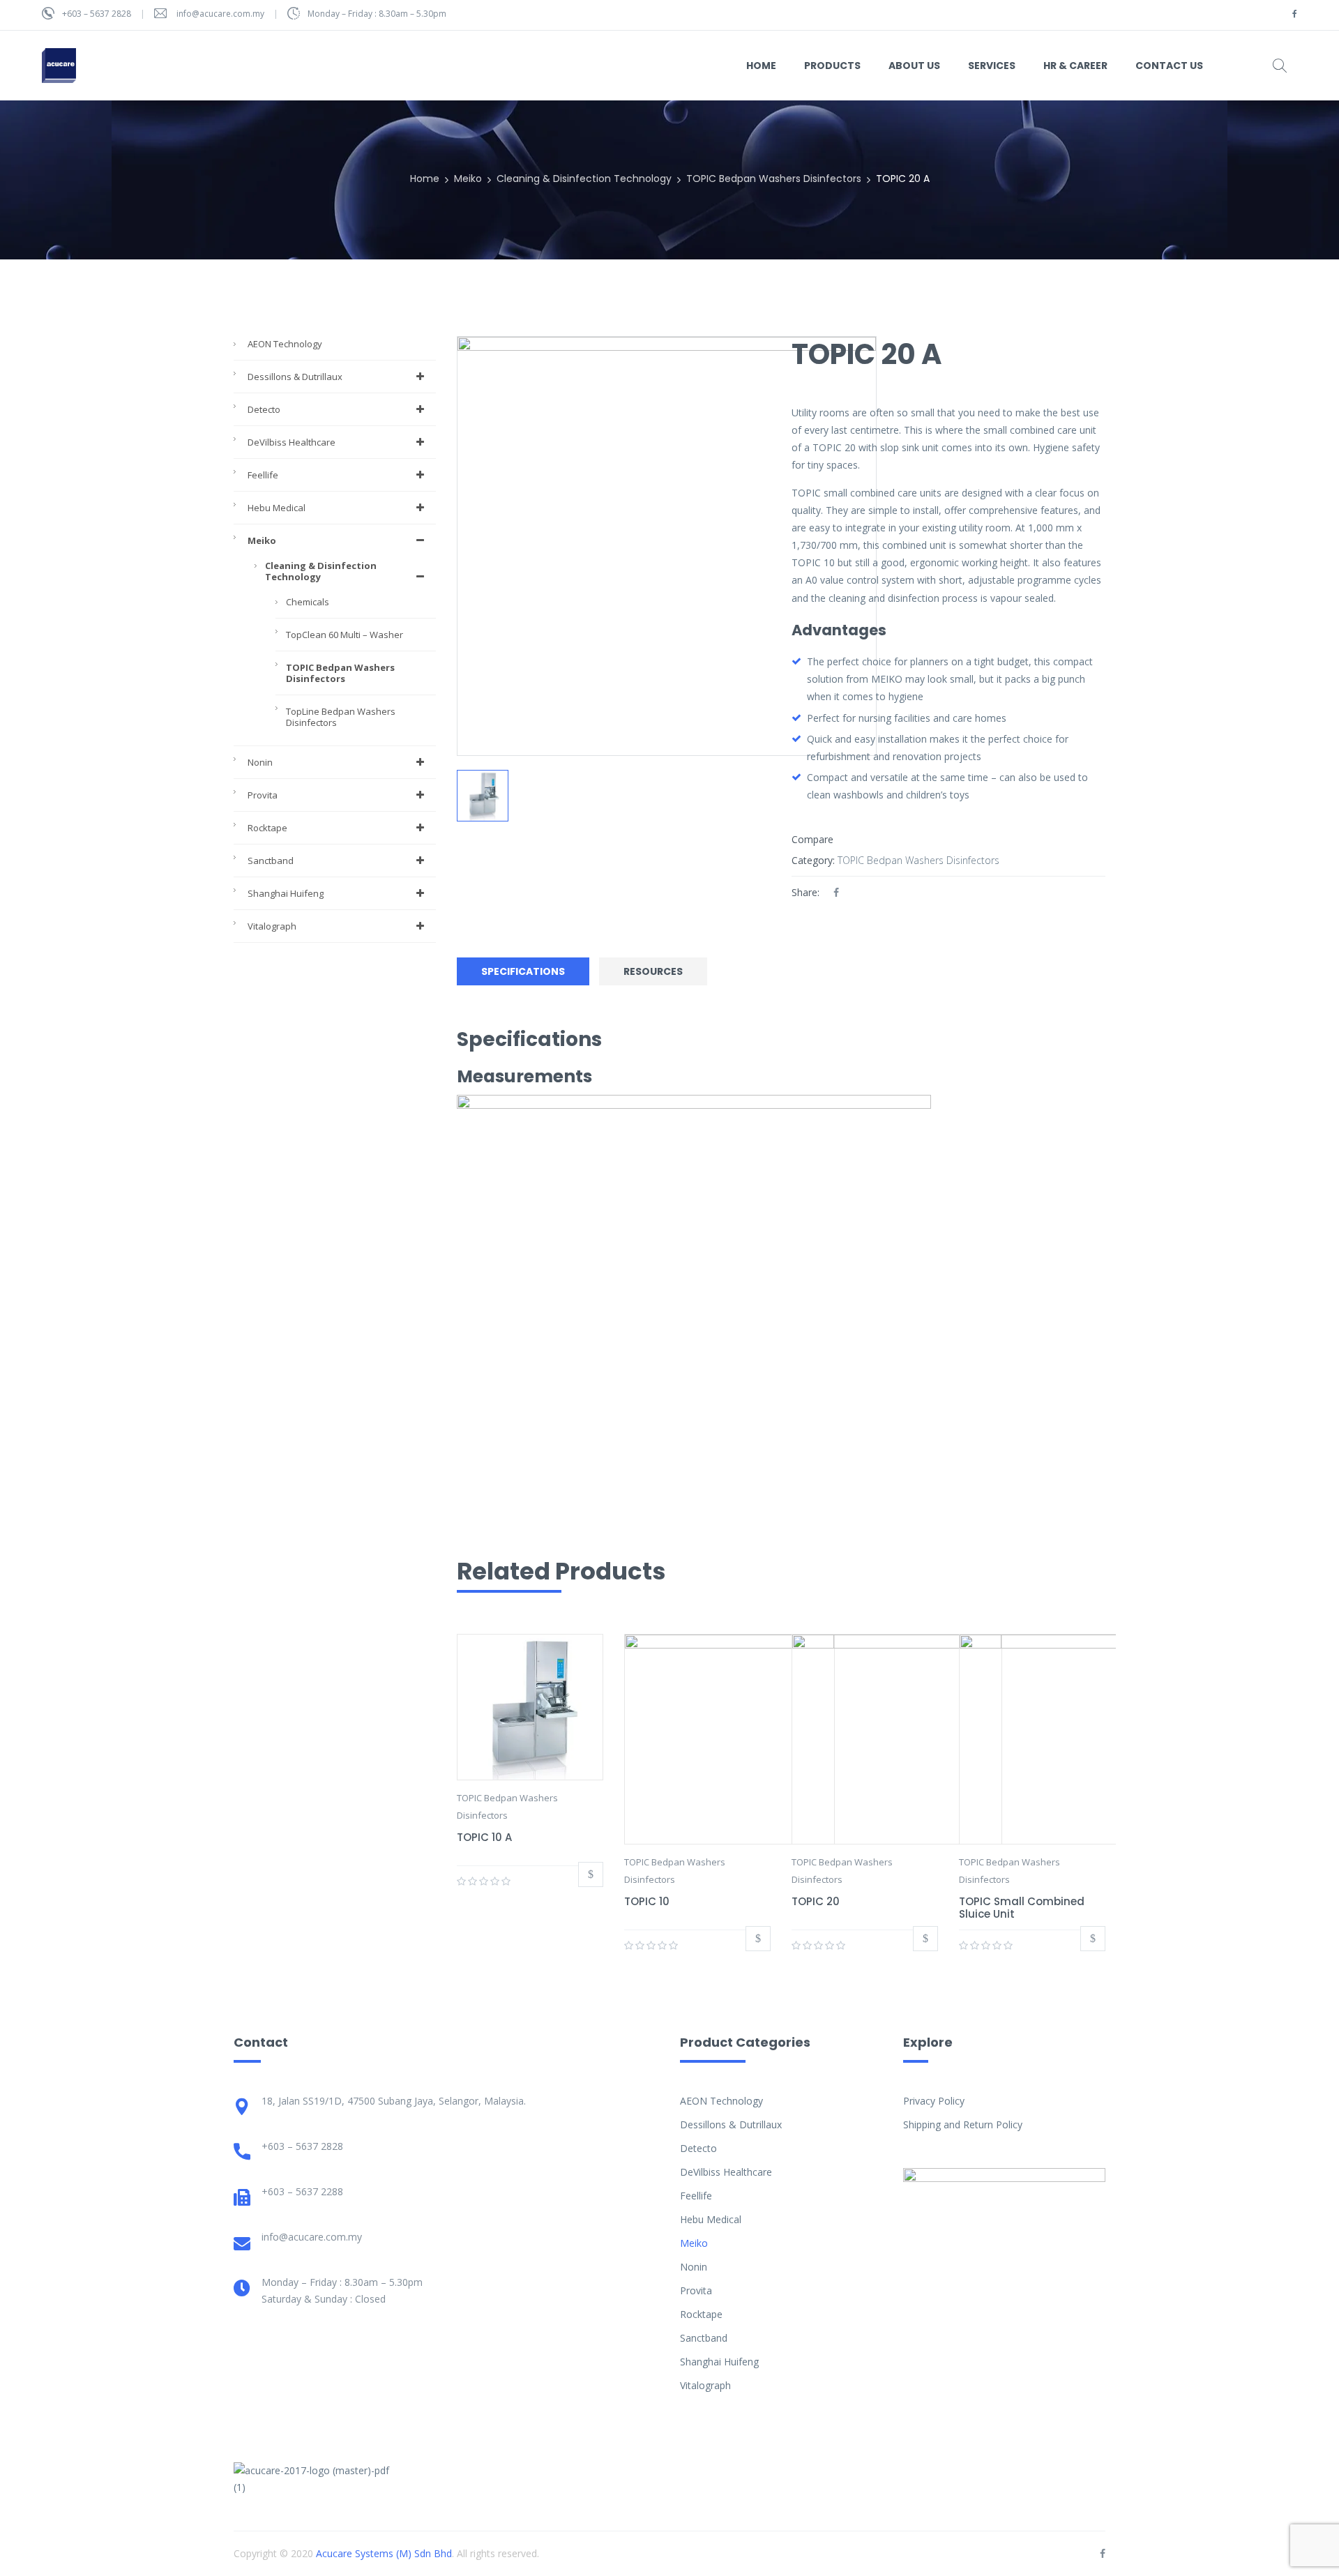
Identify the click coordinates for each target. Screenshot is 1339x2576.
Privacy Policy (934, 2101)
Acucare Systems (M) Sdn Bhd (384, 2553)
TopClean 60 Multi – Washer (345, 635)
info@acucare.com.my (220, 14)
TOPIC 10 (647, 1901)
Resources (653, 971)
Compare (812, 839)
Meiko (468, 179)
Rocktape (267, 828)
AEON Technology (285, 344)
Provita (263, 795)
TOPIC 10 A (484, 1837)
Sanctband (271, 861)
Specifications (523, 971)
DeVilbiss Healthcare (292, 442)
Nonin (260, 762)
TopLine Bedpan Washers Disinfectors (341, 717)
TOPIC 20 (816, 1901)
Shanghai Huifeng (286, 893)
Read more (591, 1874)
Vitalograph (272, 926)
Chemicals (308, 602)
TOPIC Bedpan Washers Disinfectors (774, 179)
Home (425, 179)
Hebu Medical (277, 508)
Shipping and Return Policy (963, 2124)
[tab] (527, 972)
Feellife (263, 475)
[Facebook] (836, 892)
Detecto (264, 409)
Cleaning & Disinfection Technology (584, 179)
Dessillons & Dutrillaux (295, 377)
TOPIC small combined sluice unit (1022, 1908)
